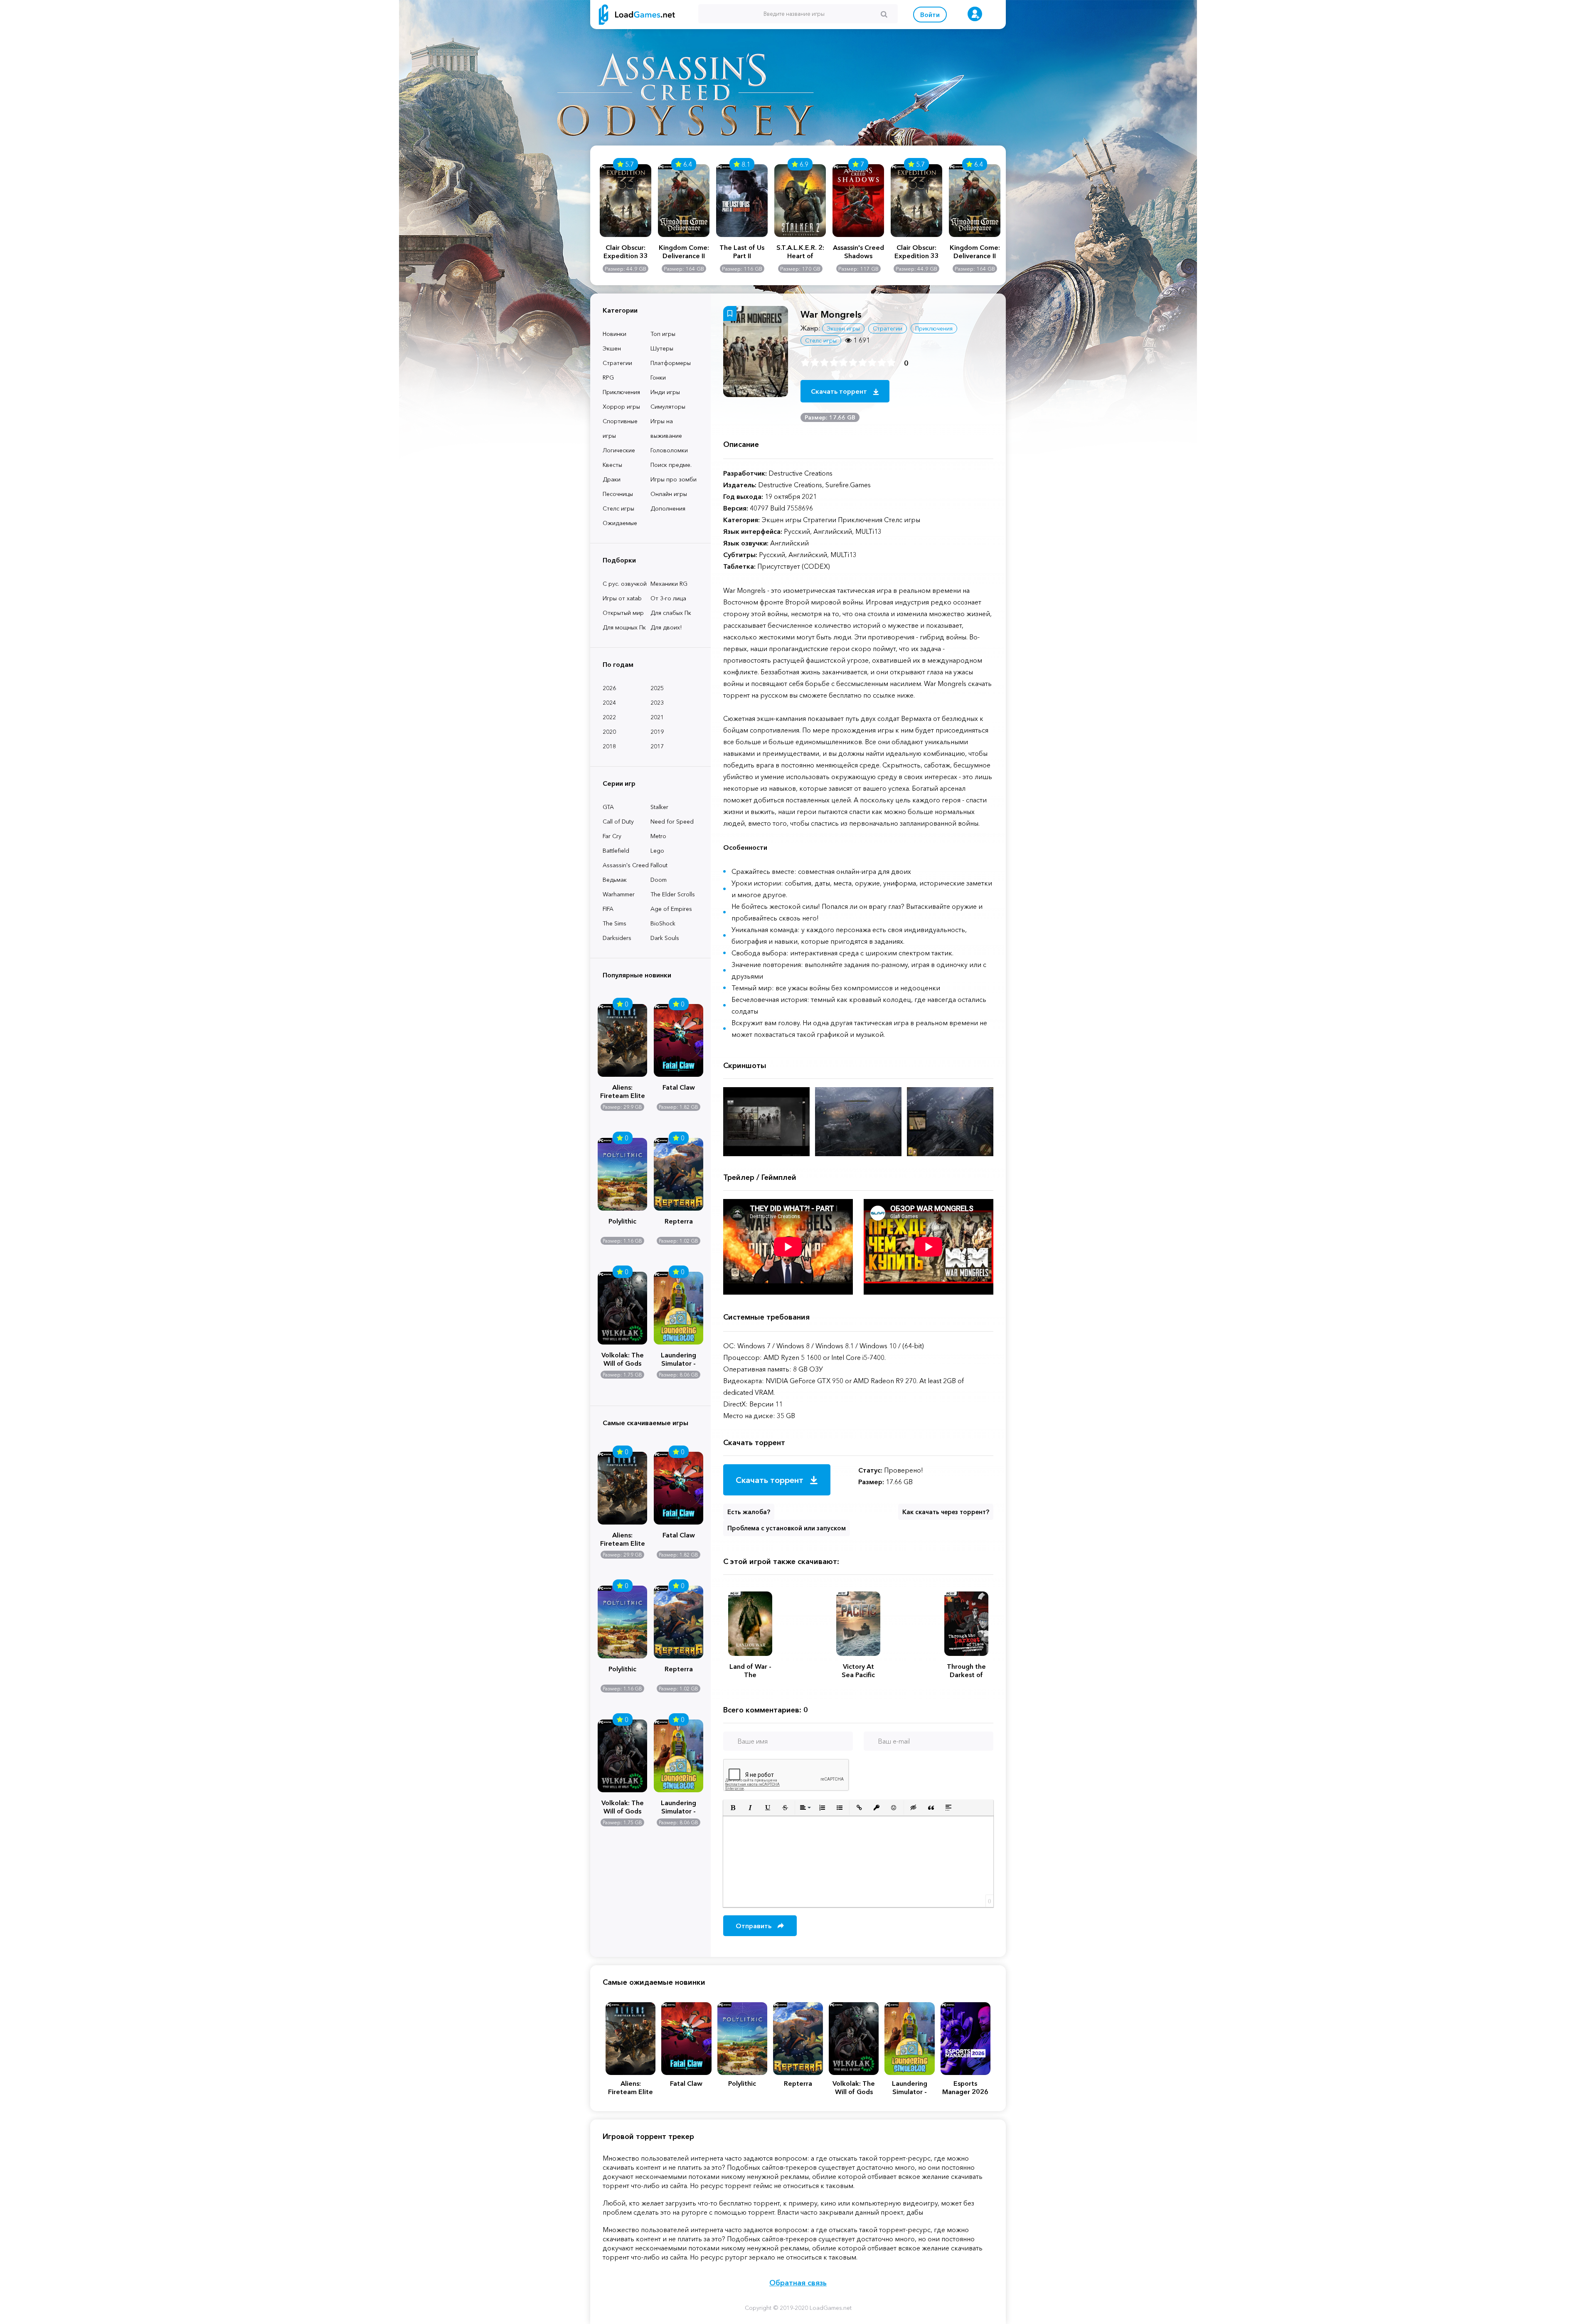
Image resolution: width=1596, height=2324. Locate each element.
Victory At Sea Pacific (858, 1670)
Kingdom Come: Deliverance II (684, 252)
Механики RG (669, 584)
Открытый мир (623, 613)
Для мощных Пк (624, 627)
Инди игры (665, 392)
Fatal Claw (679, 1087)
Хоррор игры (621, 407)
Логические (619, 450)
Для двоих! (666, 627)
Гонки (658, 377)
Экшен (612, 348)
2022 (609, 717)
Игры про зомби (674, 479)
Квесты (612, 465)
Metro (658, 836)
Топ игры (663, 334)
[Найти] (884, 14)
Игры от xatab (622, 598)
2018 (609, 746)
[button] (733, 1808)
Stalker (659, 807)
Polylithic (622, 1221)
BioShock (663, 923)
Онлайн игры (669, 494)
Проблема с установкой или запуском (787, 1528)
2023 (657, 703)
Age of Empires (671, 909)
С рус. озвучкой (625, 584)
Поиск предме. (671, 465)
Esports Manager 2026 (965, 2087)
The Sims (615, 923)
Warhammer (619, 894)
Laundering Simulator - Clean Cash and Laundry (679, 1358)
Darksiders (617, 938)
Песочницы (618, 494)
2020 (609, 732)
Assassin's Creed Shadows (858, 252)
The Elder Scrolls (673, 894)
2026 (609, 688)
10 (891, 363)
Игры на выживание (666, 428)
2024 (609, 703)
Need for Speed (672, 822)
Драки (612, 479)
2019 (657, 732)
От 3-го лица (668, 598)
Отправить (754, 1926)
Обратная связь (798, 2283)
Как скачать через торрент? (946, 1512)
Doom (659, 880)
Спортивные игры (620, 428)
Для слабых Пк (671, 613)
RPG (608, 377)
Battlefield (616, 851)
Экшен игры (843, 328)
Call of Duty (618, 822)
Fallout (659, 865)
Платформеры (671, 363)
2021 (657, 717)
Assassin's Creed (626, 865)
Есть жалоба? (749, 1512)
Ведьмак (615, 880)
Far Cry (612, 836)
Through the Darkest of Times (966, 1670)
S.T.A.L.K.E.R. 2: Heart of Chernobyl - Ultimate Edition (800, 252)
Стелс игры (618, 508)
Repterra (679, 1221)
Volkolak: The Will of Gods (623, 1358)
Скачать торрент (840, 391)
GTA (608, 807)
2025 (657, 688)
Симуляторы (668, 407)
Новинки (615, 334)
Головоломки (669, 450)
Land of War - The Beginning (750, 1670)
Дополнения (668, 508)
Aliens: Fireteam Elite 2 (623, 1090)
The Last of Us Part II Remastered (742, 252)
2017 (657, 746)
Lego (657, 851)
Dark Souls (665, 938)
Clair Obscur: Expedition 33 (626, 252)
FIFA (608, 909)
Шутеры (662, 348)
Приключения (621, 392)
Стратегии (617, 363)
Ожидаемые (620, 523)
